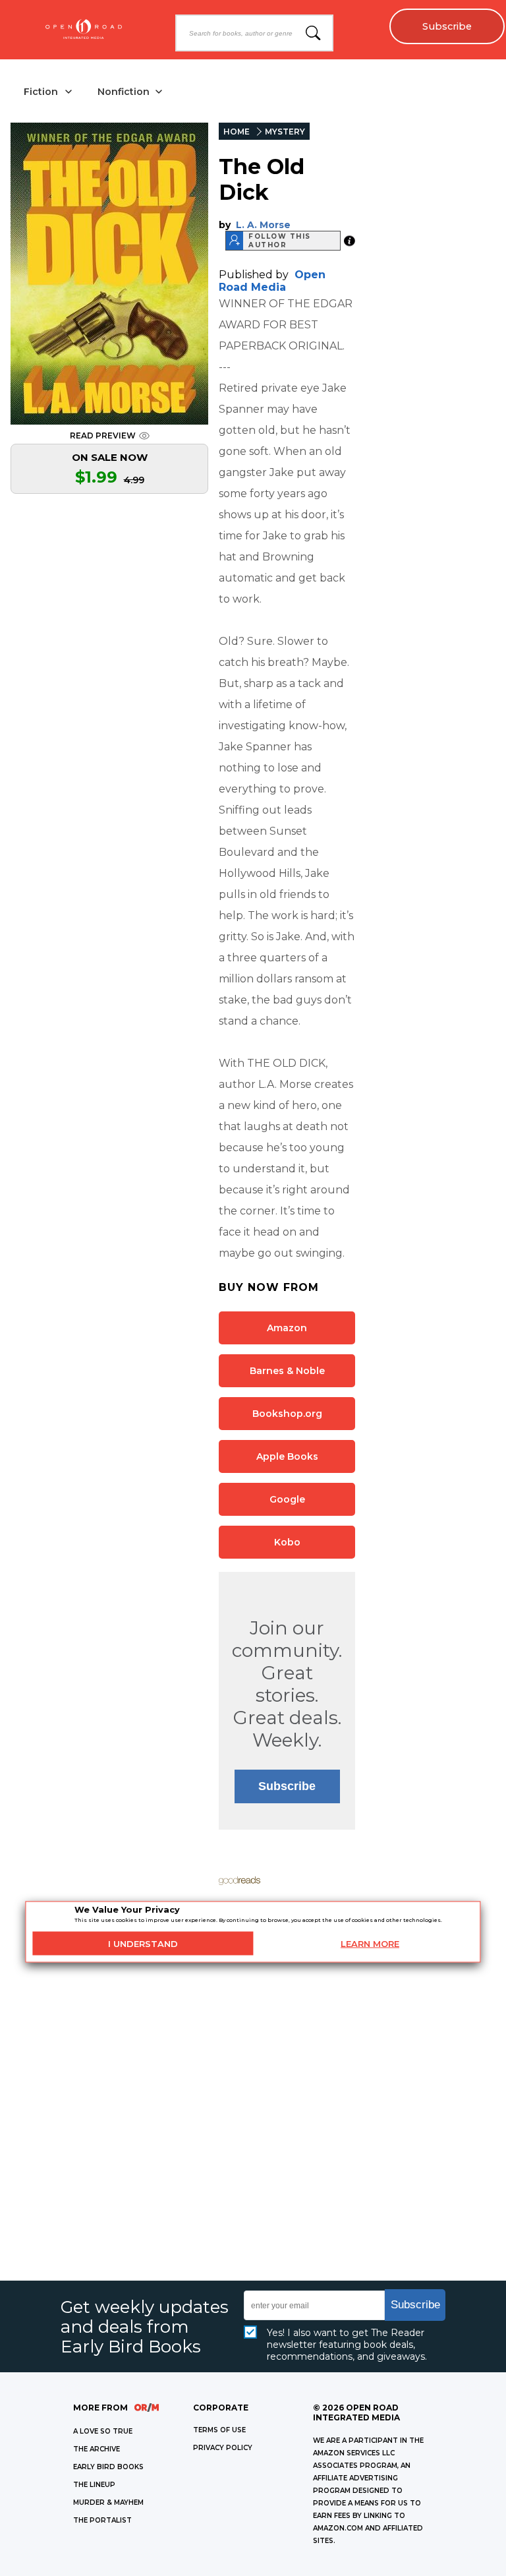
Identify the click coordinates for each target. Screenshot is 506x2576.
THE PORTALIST (102, 2520)
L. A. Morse (263, 225)
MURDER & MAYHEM (108, 2502)
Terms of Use (219, 2430)
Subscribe (447, 26)
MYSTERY (285, 132)
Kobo (287, 1542)
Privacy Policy (223, 2448)
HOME (237, 132)
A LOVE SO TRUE (103, 2431)
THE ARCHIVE (97, 2449)
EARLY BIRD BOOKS (108, 2467)
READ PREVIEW (103, 435)
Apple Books (287, 1456)
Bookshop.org (287, 1414)
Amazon (287, 1328)
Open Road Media (272, 281)
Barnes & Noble (287, 1371)
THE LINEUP (94, 2485)
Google (287, 1499)
